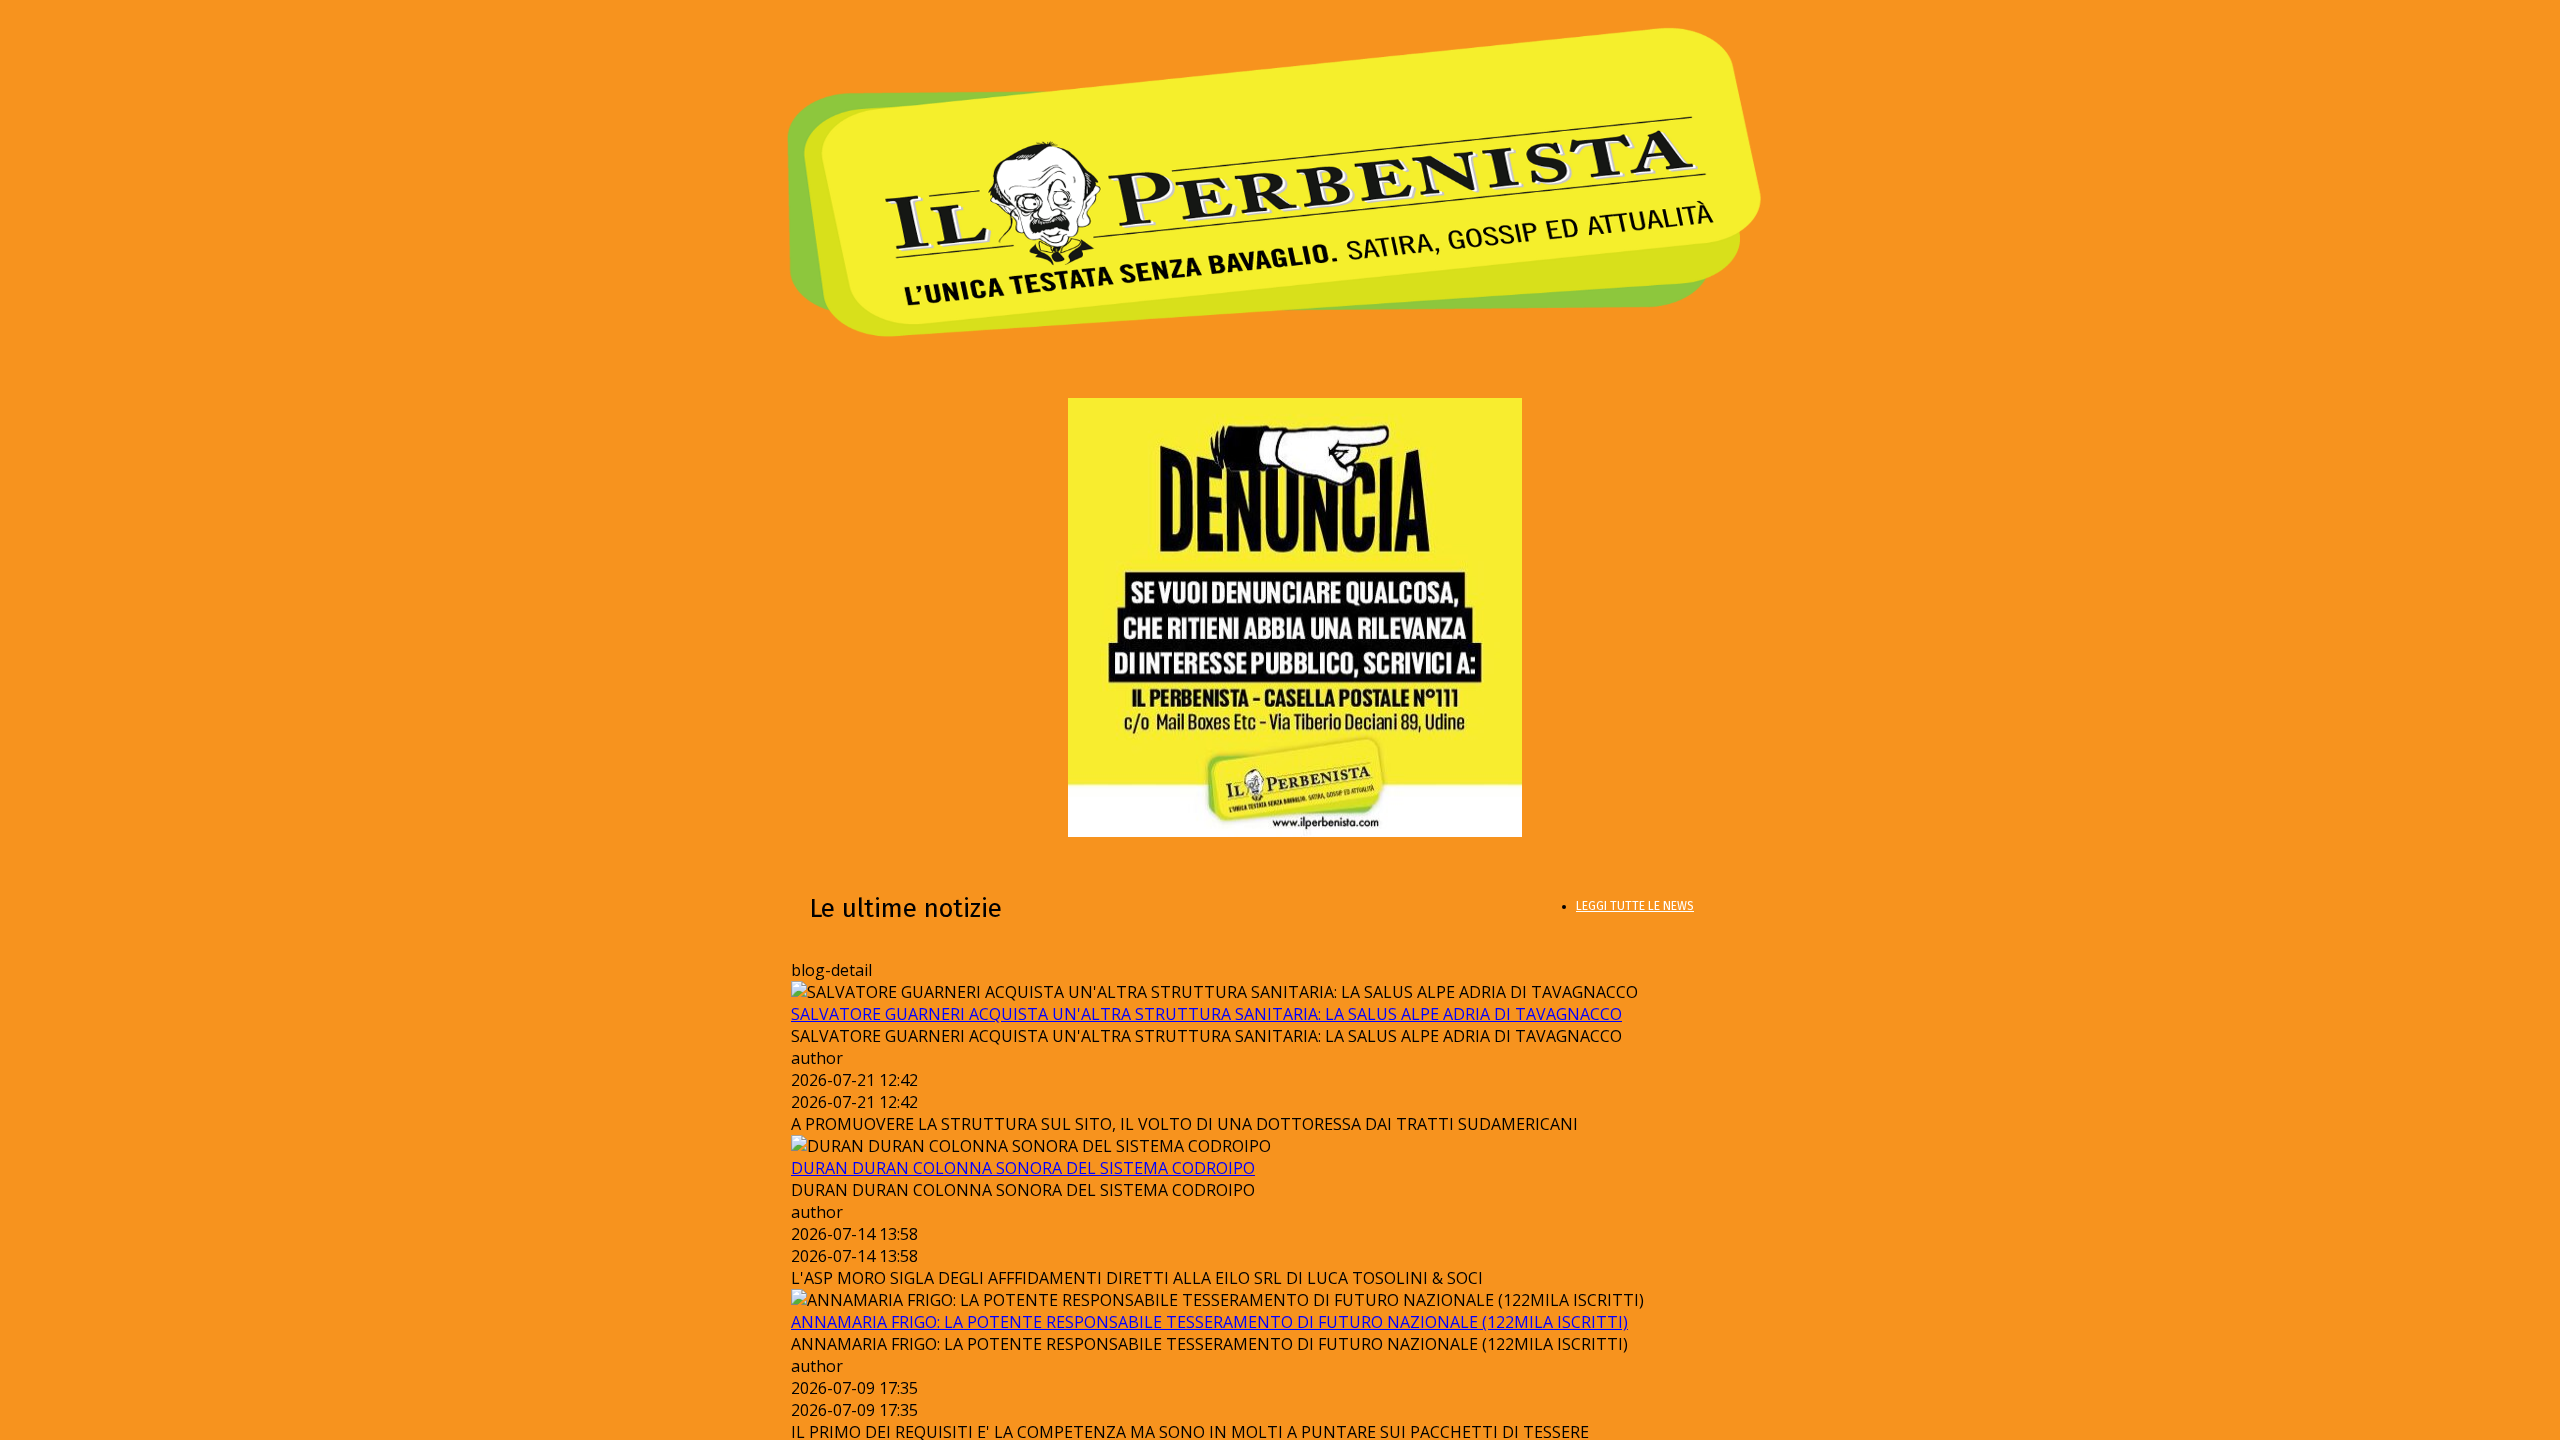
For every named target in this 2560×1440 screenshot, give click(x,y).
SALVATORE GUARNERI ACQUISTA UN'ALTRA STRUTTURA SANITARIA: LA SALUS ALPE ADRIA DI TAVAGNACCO (1206, 1014)
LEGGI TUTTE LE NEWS (1635, 906)
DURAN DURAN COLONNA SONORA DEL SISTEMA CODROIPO (1023, 1168)
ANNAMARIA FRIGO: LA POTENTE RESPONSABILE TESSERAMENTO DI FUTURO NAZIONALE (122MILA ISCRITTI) (1209, 1322)
